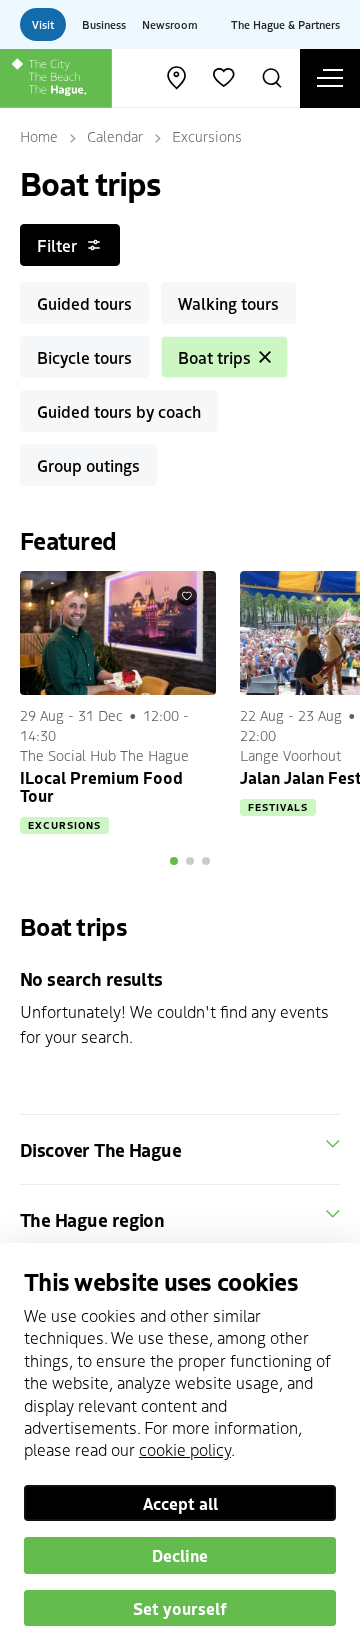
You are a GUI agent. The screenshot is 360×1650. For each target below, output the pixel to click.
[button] (174, 861)
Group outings (88, 465)
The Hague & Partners (285, 24)
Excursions (207, 136)
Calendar (115, 136)
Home (39, 136)
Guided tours (84, 303)
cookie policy (185, 1449)
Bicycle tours (84, 357)
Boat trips (214, 357)
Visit (43, 24)
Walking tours (228, 303)
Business (104, 24)
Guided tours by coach (119, 411)
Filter (57, 245)
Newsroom (170, 24)
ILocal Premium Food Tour (101, 786)
